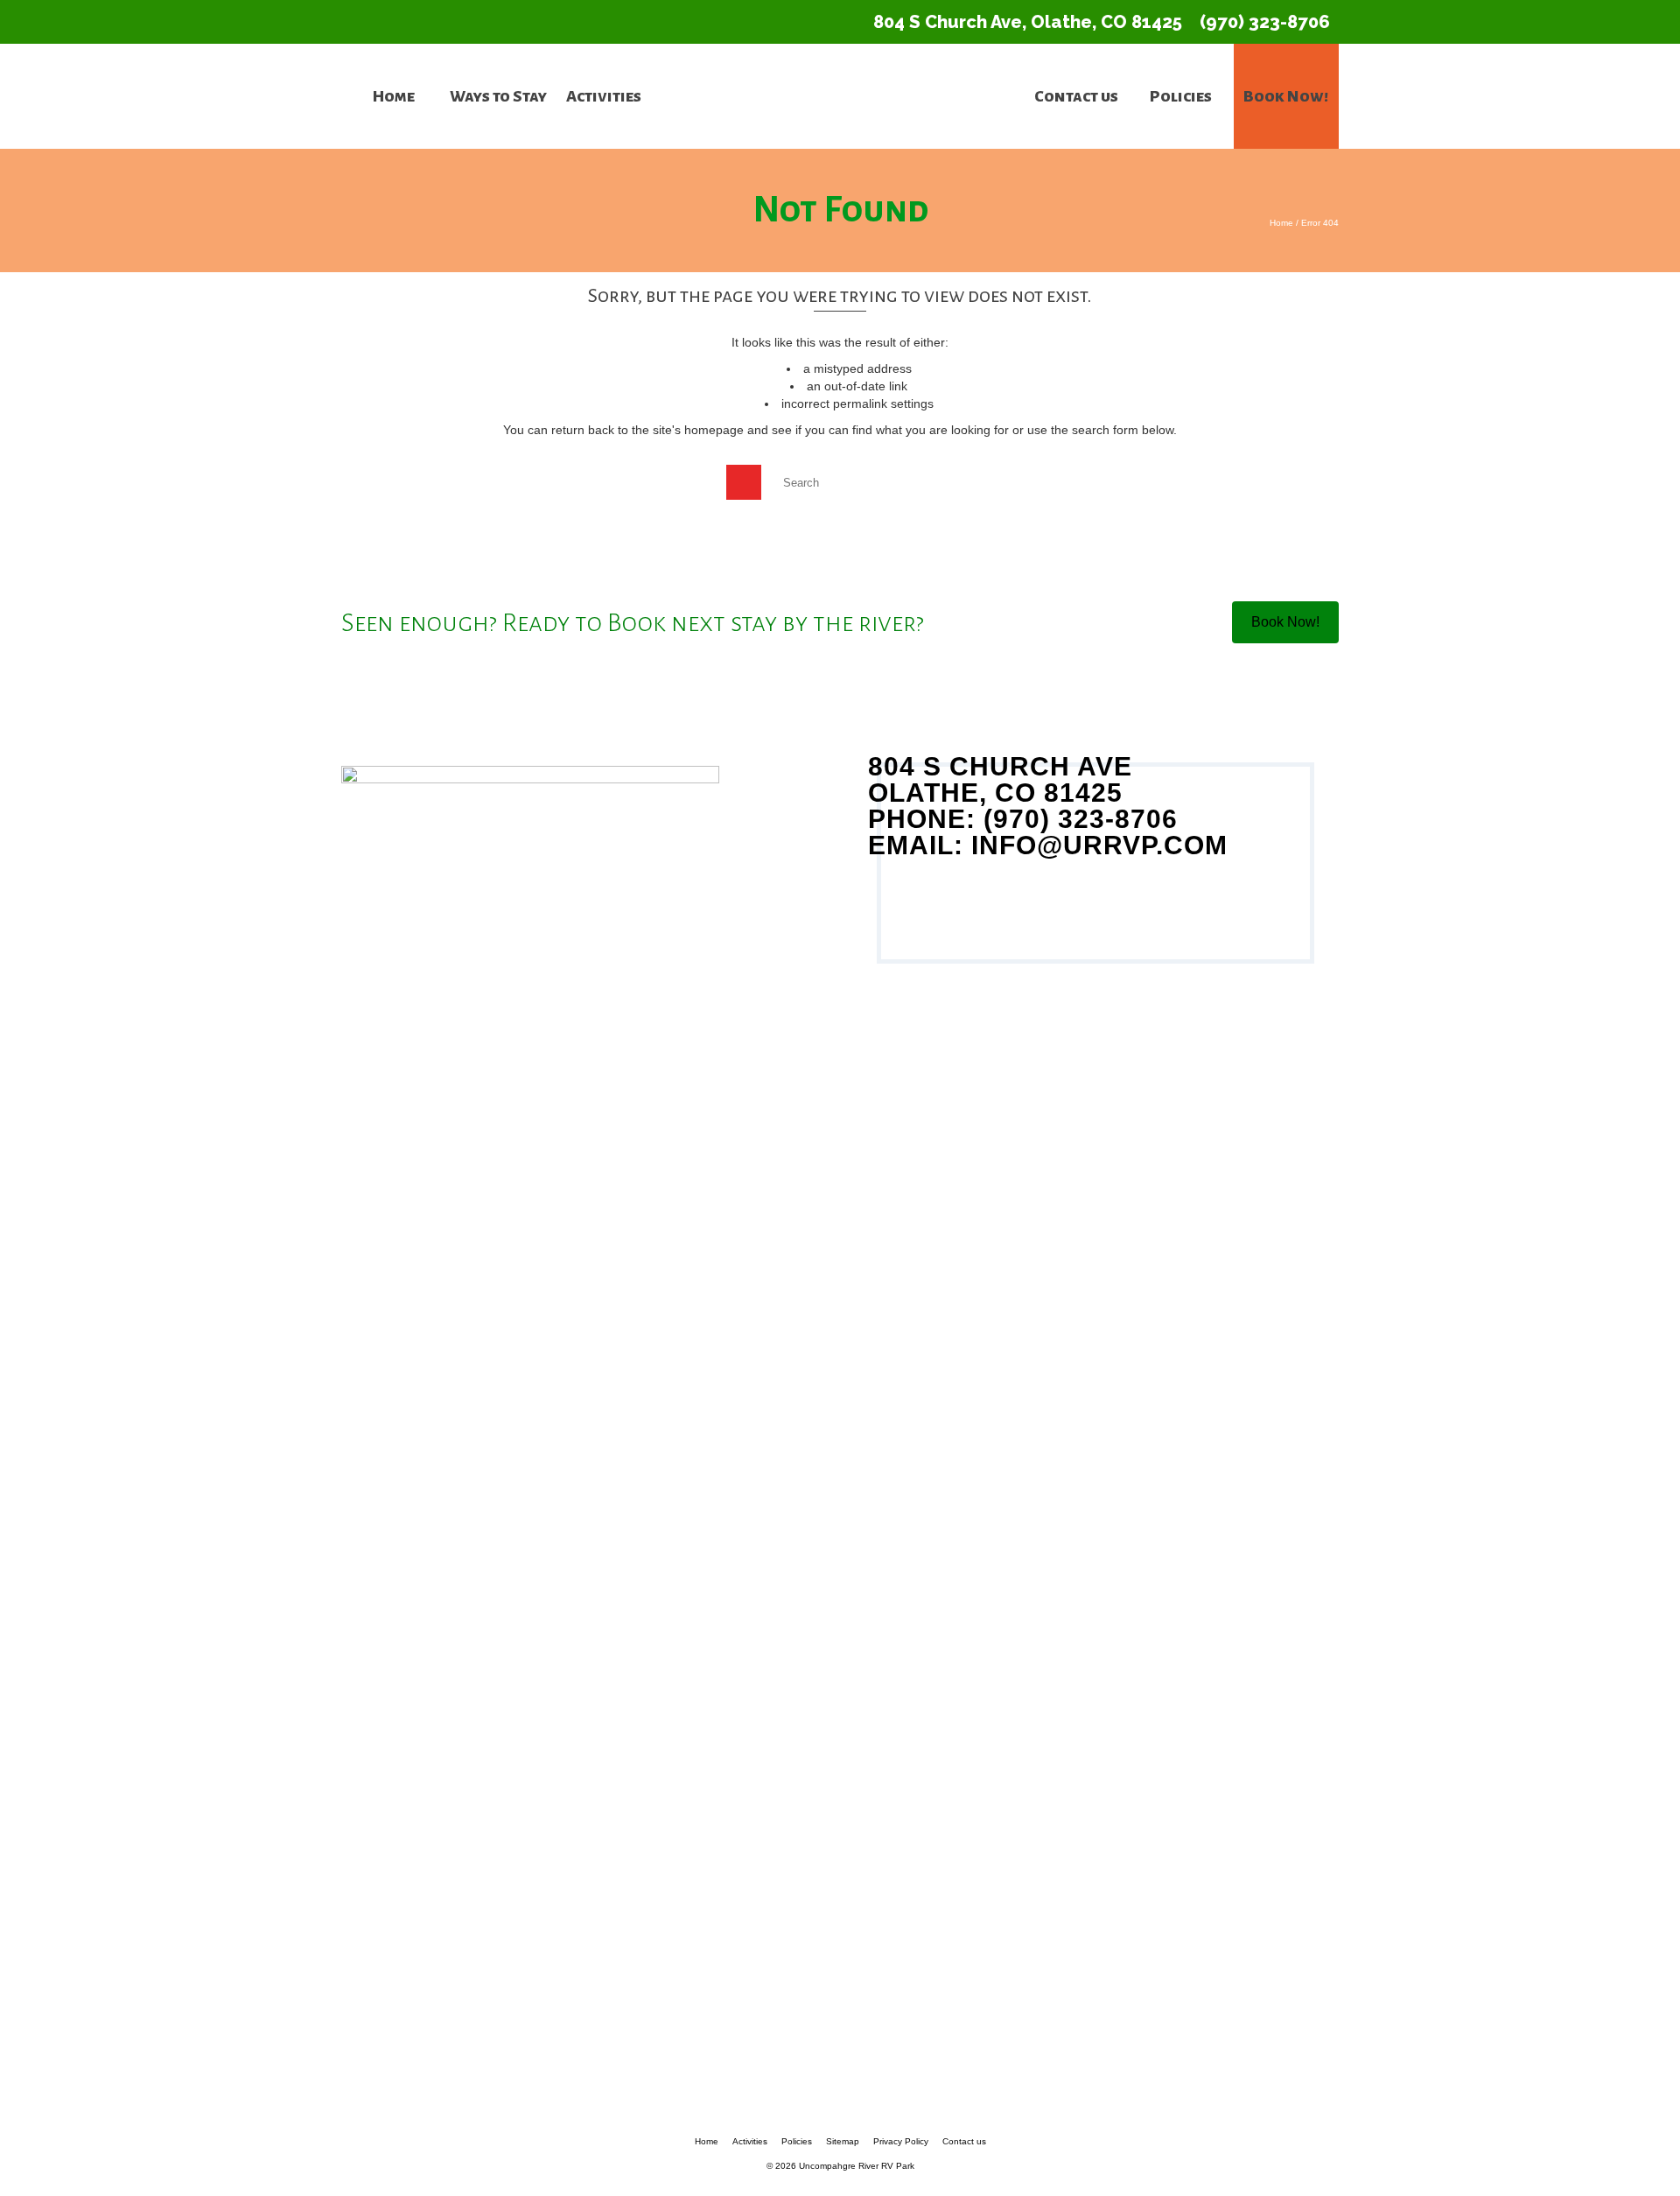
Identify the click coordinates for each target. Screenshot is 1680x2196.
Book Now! (1285, 622)
